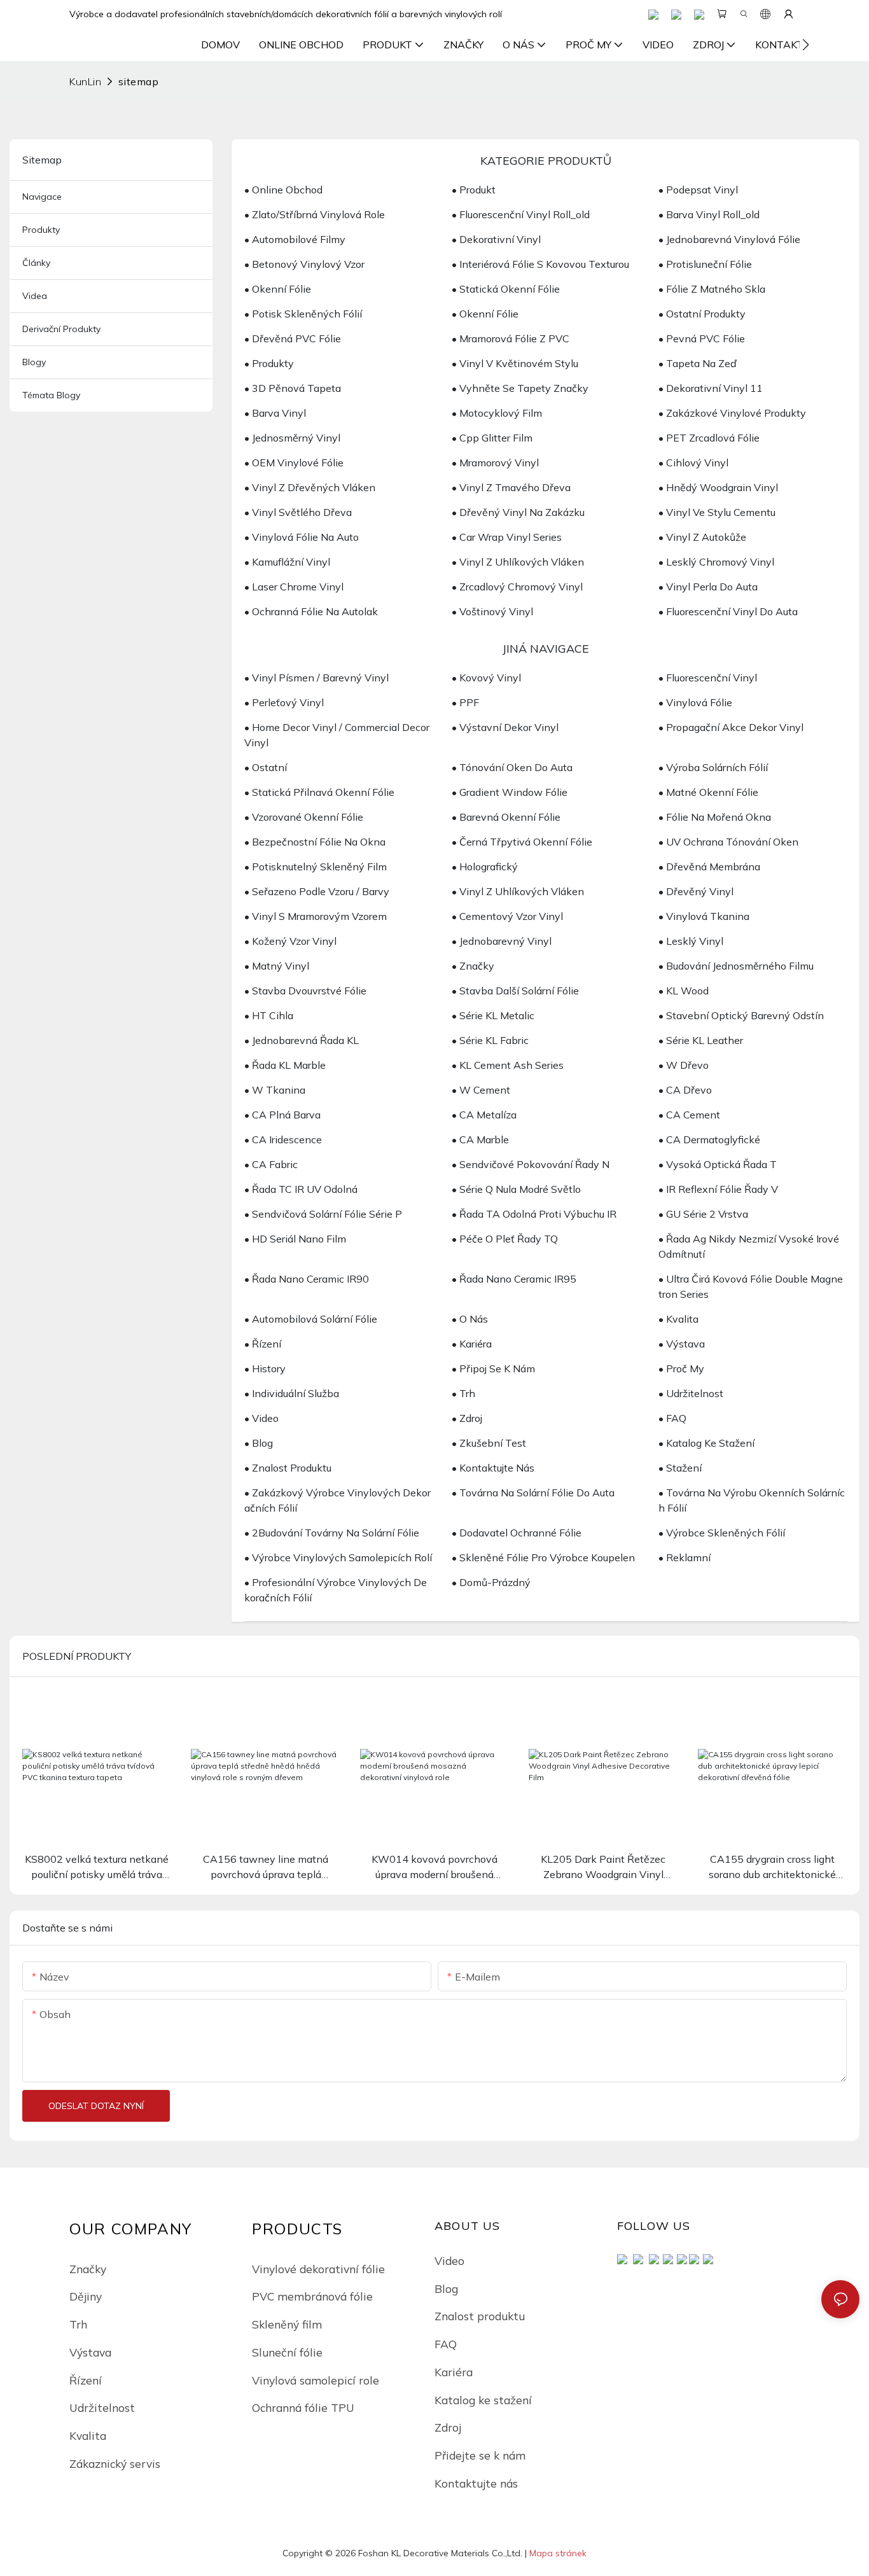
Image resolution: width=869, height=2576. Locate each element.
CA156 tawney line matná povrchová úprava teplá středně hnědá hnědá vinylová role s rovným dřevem (266, 1867)
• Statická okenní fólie (506, 289)
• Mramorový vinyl (495, 463)
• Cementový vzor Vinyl (507, 916)
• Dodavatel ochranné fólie (517, 1533)
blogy (34, 362)
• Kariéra (472, 1344)
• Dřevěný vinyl (696, 891)
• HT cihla (269, 1015)
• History (265, 1368)
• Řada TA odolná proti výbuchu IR (534, 1214)
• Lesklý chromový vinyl (716, 562)
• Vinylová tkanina (704, 916)
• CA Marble (480, 1139)
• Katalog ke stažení (706, 1443)
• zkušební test (489, 1443)
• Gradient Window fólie (510, 792)
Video (449, 2260)
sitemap (138, 81)
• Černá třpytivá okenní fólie (522, 842)
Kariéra (454, 2372)
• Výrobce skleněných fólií (722, 1533)
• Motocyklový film (497, 413)
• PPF (465, 702)
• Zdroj (467, 1418)
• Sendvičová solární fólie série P (323, 1214)
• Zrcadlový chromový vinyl (517, 587)
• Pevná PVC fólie (702, 338)
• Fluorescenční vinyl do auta (728, 611)
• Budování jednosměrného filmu (736, 966)
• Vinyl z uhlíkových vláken (518, 562)
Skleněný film (287, 2324)
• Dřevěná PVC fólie (293, 338)
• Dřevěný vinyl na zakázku (518, 512)
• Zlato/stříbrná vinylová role (315, 214)
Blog (446, 2288)
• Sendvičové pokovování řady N (531, 1164)
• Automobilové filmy (295, 239)
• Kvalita (678, 1319)
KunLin (85, 81)
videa (35, 296)
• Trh (463, 1393)
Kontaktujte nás (476, 2483)
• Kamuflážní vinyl (287, 562)
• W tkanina (275, 1090)
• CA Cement (689, 1115)
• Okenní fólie (278, 289)
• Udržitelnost (691, 1393)
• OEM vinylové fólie (294, 463)
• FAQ (672, 1418)
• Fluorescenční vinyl (708, 678)
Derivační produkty (61, 329)
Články (36, 263)
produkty (41, 230)
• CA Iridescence (283, 1139)
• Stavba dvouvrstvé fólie (305, 991)
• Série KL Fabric (490, 1040)
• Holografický (485, 867)
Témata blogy (51, 395)
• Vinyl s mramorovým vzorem (316, 916)
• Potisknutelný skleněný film (316, 867)
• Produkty (269, 363)
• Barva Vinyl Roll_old (709, 214)
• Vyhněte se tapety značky (520, 388)
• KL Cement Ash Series (508, 1065)
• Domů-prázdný (491, 1582)
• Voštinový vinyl (492, 611)
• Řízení (263, 1344)
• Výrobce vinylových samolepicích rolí (338, 1557)
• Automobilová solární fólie (311, 1319)
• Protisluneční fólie (705, 264)
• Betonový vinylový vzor (304, 264)
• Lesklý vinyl (691, 941)
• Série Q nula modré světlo (516, 1189)
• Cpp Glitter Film (492, 438)
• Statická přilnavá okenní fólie (319, 792)
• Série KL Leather (701, 1040)
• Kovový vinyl (486, 678)
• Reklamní (685, 1557)
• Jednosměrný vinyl (292, 438)
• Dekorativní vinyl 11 (711, 388)
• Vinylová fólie (695, 702)
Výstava (90, 2352)
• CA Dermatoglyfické (709, 1139)
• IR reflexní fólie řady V (718, 1189)
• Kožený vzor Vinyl (290, 941)
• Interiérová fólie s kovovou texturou (540, 264)
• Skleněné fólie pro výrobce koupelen (543, 1557)
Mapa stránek (558, 2553)
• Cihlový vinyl (693, 463)
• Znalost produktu (288, 1468)
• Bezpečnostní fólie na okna (315, 842)
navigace (42, 197)
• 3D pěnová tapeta (293, 388)
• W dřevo (684, 1065)
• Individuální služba (292, 1393)
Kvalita (88, 2435)
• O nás (470, 1319)
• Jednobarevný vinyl (502, 941)
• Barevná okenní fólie (506, 817)
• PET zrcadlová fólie (709, 438)
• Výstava (682, 1344)
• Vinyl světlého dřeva (298, 512)
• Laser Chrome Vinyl (294, 587)
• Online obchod (283, 190)
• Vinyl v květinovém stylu (515, 363)
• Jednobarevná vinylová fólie (729, 239)
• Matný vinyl (277, 966)
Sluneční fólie (287, 2352)
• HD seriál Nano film (295, 1239)
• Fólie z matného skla (712, 289)
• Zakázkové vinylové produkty (732, 413)
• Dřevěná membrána (709, 867)
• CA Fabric (271, 1164)
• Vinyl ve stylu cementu (717, 512)
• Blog (259, 1443)
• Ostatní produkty (702, 314)
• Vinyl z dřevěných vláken (310, 487)
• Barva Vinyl (275, 413)
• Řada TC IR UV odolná (301, 1189)
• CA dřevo (685, 1090)
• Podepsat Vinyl (698, 190)
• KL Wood (684, 991)
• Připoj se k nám (493, 1368)
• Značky (473, 966)
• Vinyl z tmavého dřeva (511, 487)
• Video (261, 1418)
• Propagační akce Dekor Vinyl (731, 727)
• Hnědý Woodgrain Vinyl (718, 487)
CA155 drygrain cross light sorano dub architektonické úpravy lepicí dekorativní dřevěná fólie (772, 1867)
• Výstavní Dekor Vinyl (505, 727)
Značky (88, 2269)
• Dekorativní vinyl (496, 239)
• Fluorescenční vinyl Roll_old (521, 214)
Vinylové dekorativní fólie (318, 2269)
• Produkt (474, 190)
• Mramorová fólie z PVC (511, 338)
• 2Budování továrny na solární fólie (332, 1533)
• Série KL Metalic (493, 1015)
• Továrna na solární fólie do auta (533, 1493)
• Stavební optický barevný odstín (741, 1015)
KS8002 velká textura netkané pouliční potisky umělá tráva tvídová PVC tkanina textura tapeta (97, 1867)
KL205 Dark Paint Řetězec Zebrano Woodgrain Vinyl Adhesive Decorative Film (603, 1867)
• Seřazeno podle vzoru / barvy (317, 891)
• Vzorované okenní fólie (304, 817)
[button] (806, 45)
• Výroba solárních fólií (713, 767)
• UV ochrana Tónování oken (728, 842)
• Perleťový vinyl (284, 702)
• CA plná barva (282, 1115)
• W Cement (481, 1090)
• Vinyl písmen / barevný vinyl (316, 678)
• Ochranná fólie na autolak (311, 611)
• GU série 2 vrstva (703, 1214)
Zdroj (448, 2427)
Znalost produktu (480, 2316)
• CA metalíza (484, 1115)
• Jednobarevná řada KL (302, 1040)
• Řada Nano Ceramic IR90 (307, 1279)
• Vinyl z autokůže (702, 537)
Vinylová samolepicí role (316, 2380)
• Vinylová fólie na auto (302, 537)
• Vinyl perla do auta (708, 587)
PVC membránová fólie (312, 2296)
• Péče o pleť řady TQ (505, 1239)
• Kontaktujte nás (493, 1468)
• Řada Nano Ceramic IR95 (514, 1279)
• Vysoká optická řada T (718, 1164)
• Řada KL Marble (285, 1065)
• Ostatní (266, 767)
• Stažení (680, 1468)
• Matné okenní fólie (708, 792)
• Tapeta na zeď (698, 363)
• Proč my (681, 1368)
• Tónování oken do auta (512, 767)
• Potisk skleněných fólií (303, 314)
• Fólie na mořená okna (715, 817)
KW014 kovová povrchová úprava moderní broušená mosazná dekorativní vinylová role (434, 1867)
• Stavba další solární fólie (515, 991)
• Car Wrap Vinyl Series (507, 537)
